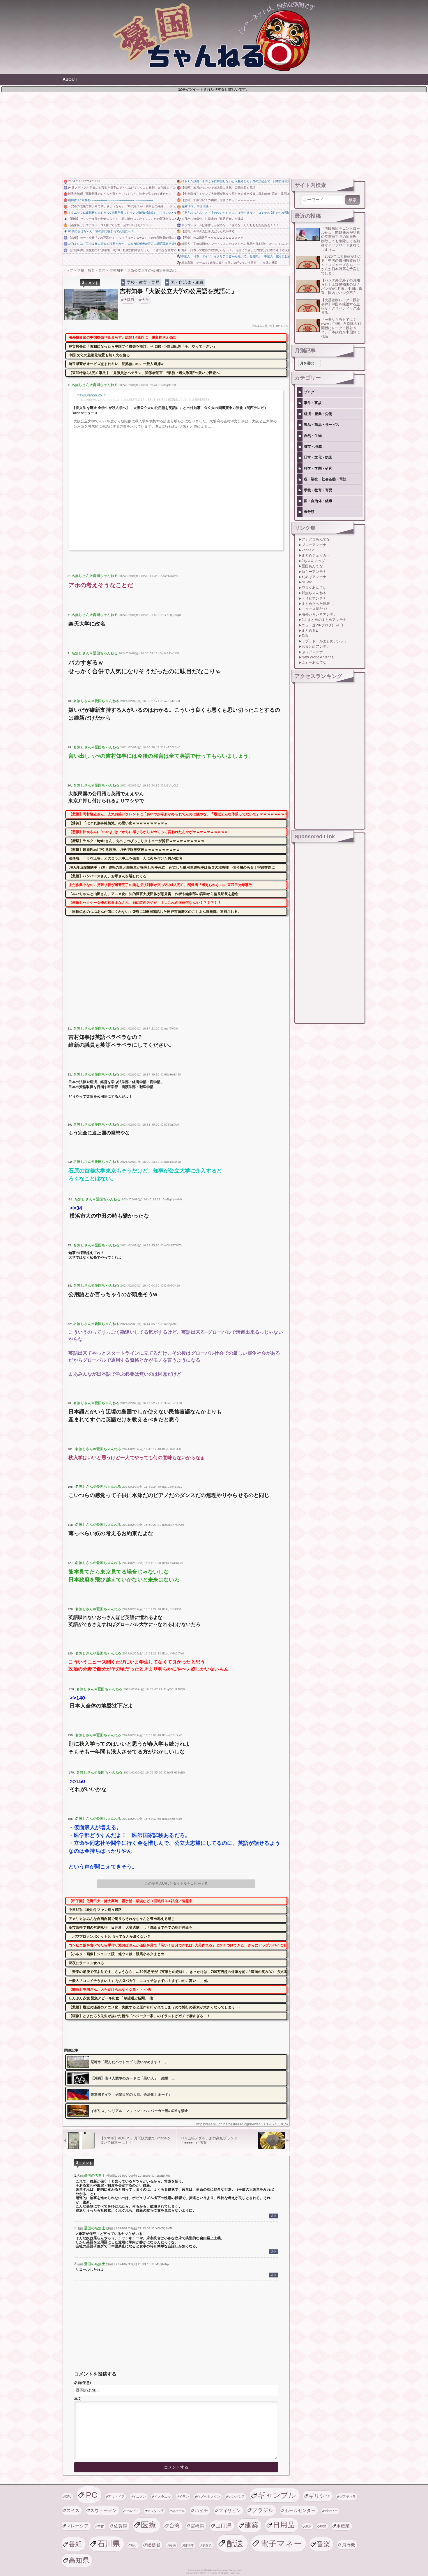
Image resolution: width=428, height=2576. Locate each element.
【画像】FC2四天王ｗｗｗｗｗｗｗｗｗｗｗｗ (212, 238)
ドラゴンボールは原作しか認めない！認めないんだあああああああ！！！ (230, 225)
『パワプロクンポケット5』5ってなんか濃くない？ (110, 1937)
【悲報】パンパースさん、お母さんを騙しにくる (108, 876)
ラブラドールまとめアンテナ (325, 641)
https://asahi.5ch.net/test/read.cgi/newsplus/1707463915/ (242, 2124)
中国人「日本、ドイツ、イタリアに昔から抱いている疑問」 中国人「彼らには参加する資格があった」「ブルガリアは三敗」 (235, 256)
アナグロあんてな (316, 539)
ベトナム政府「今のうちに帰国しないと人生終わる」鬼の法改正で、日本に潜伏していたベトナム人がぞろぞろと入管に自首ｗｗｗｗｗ (235, 181)
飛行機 (349, 2545)
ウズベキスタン (209, 2497)
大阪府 (129, 300)
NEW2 (307, 582)
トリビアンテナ (314, 598)
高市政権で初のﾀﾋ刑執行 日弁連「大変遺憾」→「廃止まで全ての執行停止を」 (132, 1927)
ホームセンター (300, 2510)
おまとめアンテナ (316, 646)
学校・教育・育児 (143, 282)
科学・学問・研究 (318, 468)
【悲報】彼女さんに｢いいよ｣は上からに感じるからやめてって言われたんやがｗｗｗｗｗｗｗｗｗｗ (148, 832)
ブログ (309, 392)
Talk (305, 636)
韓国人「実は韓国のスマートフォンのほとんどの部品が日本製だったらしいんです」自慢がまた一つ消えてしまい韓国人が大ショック (235, 244)
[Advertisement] (214, 134)
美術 (173, 2545)
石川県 (109, 2544)
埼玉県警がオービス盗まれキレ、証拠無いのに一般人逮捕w (116, 364)
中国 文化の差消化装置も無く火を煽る (99, 355)
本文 (78, 2399)
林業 (323, 2526)
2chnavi (308, 550)
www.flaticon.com (233, 2570)
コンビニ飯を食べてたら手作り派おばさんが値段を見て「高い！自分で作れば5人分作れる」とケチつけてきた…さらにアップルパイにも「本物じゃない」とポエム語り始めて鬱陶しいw (178, 1945)
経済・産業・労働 (318, 414)
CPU (68, 2497)
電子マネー (281, 2543)
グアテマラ (348, 2497)
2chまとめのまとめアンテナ (324, 620)
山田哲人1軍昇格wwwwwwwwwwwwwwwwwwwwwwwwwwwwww (111, 200)
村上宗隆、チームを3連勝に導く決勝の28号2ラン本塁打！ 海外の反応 (229, 263)
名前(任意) (83, 2383)
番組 (76, 2544)
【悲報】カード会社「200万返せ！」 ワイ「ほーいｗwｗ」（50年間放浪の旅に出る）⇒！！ (122, 238)
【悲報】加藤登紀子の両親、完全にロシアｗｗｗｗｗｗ (218, 200)
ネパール (179, 2511)
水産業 (343, 2526)
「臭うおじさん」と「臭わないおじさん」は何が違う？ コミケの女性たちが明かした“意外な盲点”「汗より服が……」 (235, 213)
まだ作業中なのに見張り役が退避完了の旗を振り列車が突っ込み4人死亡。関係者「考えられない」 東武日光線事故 (160, 885)
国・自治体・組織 (187, 282)
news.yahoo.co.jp (92, 395)
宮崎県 (197, 2526)
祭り (134, 2545)
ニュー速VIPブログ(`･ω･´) (322, 625)
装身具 (207, 2545)
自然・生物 (313, 436)
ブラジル (263, 2510)
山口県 (223, 2525)
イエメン (139, 2497)
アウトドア (116, 2497)
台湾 (175, 2525)
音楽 (323, 2544)
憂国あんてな (312, 566)
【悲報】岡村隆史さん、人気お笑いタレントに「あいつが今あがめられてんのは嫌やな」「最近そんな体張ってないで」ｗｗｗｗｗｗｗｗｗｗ (178, 814)
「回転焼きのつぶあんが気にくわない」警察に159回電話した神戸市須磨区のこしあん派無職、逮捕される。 (155, 912)
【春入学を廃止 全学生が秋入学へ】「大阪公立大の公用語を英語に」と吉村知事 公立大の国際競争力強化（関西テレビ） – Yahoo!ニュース (171, 410)
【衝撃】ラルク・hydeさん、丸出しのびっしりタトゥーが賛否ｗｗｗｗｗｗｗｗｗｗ (137, 841)
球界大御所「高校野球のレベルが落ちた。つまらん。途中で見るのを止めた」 (120, 194)
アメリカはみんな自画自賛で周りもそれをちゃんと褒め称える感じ (122, 1919)
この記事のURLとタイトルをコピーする (176, 1884)
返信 (273, 2216)
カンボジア (237, 2497)
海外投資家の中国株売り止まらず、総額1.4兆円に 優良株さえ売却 (123, 337)
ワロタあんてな (314, 588)
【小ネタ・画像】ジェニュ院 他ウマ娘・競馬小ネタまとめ (116, 1954)
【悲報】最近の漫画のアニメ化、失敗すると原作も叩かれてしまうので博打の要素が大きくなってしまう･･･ (155, 2007)
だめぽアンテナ (314, 577)
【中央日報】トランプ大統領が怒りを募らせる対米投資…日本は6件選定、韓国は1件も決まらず (235, 194)
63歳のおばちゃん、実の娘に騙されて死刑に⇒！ (101, 231)
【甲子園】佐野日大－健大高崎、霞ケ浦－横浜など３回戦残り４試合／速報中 (131, 1901)
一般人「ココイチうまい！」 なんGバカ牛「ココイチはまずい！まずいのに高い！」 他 (138, 1981)
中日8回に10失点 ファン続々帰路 (95, 1910)
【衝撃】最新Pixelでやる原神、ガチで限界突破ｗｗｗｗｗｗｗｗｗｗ (124, 850)
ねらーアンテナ (314, 572)
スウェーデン (103, 2510)
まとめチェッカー (316, 555)
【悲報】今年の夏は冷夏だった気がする (208, 231)
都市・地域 (313, 447)
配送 (235, 2543)
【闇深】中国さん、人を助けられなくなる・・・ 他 (110, 1989)
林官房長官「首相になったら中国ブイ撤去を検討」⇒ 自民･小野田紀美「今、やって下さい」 (143, 346)
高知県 (79, 2560)
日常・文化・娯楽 (318, 457)
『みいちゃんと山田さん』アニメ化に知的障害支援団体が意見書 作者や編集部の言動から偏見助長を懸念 (154, 894)
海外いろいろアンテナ (319, 614)
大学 (145, 300)
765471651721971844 (84, 181)
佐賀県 (121, 2526)
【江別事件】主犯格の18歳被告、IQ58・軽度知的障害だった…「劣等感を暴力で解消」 (122, 250)
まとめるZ (310, 630)
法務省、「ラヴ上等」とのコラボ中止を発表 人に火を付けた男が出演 (125, 858)
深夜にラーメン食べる (86, 1963)
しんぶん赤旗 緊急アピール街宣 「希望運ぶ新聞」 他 (111, 1998)
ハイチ (201, 2510)
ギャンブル (277, 2495)
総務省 (154, 2545)
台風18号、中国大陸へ (197, 206)
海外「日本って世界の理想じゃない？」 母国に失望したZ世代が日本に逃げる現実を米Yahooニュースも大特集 (235, 250)
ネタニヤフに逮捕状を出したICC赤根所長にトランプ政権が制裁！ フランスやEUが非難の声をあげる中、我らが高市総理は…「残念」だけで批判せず (122, 213)
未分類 (309, 512)
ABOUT (70, 79)
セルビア (132, 2511)
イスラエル (163, 2497)
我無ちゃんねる (314, 593)
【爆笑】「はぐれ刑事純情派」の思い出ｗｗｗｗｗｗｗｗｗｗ (118, 823)
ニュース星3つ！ (315, 609)
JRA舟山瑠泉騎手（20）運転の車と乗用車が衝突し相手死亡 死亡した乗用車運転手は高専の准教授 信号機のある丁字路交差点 (172, 867)
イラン (184, 2497)
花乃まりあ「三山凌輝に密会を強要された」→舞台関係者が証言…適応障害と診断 (122, 244)
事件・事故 (313, 403)
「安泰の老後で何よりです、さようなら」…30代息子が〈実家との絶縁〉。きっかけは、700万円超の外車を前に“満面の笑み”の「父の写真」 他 (122, 206)
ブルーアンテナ (314, 545)
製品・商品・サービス (322, 425)
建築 (251, 2525)
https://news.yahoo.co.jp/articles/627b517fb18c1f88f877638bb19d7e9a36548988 (144, 400)
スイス (73, 2510)
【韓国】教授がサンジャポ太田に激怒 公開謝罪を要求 (218, 188)
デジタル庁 (156, 2511)
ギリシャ (319, 2496)
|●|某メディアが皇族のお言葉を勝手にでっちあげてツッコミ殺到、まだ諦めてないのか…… (122, 188)
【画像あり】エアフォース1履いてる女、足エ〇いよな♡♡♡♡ (110, 225)
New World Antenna (318, 657)
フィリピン (230, 2510)
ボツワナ (331, 2511)
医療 (149, 2525)
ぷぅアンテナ (312, 652)
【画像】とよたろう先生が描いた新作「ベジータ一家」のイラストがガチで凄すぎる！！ (139, 2016)
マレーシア (78, 2526)
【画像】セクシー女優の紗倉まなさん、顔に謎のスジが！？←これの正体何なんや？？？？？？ (122, 219)
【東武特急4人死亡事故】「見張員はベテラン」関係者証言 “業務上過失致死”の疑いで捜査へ (144, 373)
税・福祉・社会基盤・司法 (325, 479)
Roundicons (210, 2570)
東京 (308, 2526)
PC (92, 2495)
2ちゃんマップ (313, 561)
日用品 (284, 2525)
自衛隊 (189, 2545)
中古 (101, 2526)
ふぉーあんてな (314, 662)
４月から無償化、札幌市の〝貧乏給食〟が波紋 (212, 219)
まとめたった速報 (316, 604)
